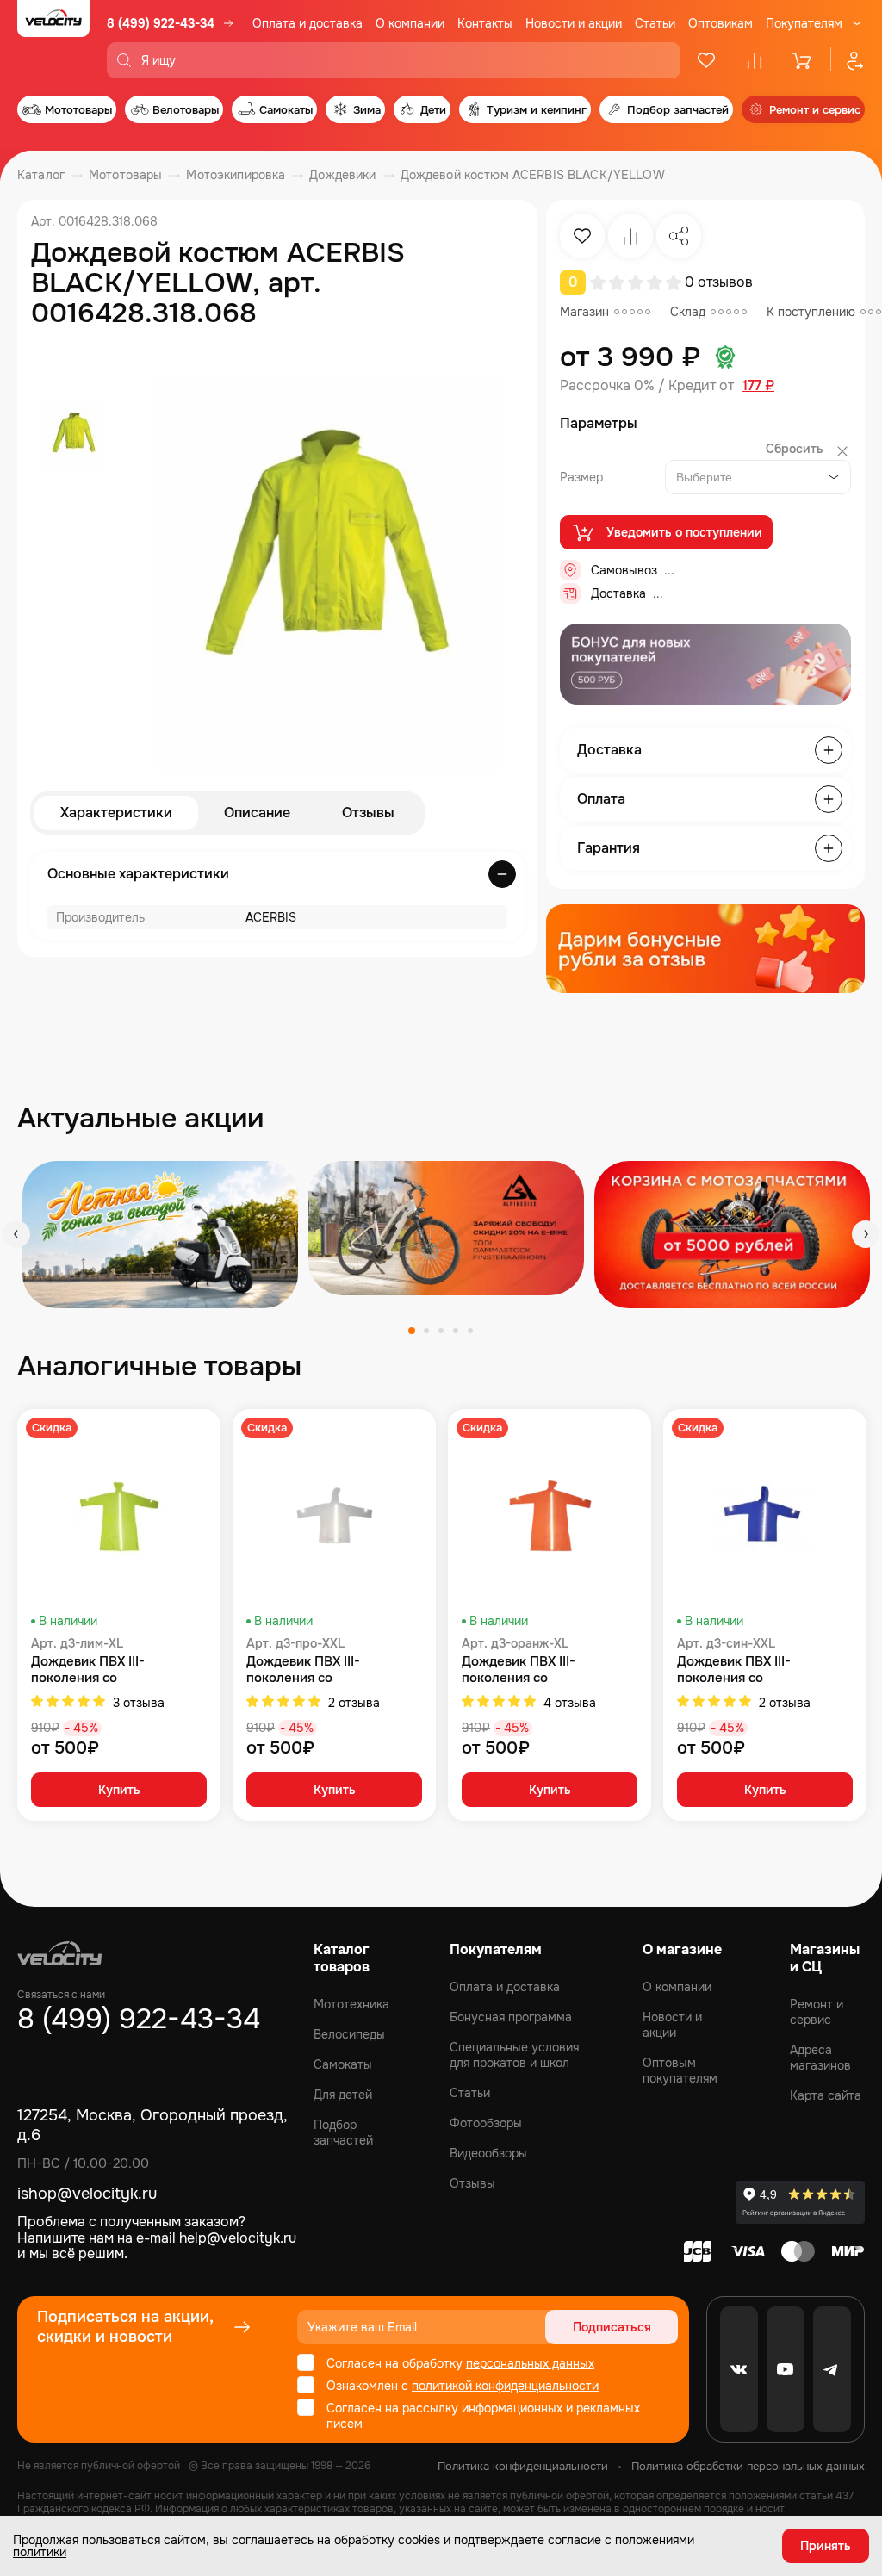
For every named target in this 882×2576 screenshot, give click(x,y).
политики (40, 2552)
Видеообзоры (488, 2153)
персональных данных (530, 2363)
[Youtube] (786, 2369)
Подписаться (612, 2327)
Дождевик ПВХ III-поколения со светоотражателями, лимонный (96, 1670)
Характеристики (116, 813)
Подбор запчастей (343, 2132)
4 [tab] (456, 1331)
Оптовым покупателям (680, 2070)
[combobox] (758, 477)
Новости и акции (574, 23)
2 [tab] (426, 1331)
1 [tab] (412, 1331)
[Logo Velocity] (53, 39)
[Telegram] (832, 2369)
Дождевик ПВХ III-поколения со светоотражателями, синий (763, 1670)
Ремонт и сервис (817, 2012)
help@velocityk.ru (238, 2238)
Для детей (343, 2095)
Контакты (485, 23)
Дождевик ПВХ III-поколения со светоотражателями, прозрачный (311, 1670)
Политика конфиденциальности (523, 2466)
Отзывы (368, 813)
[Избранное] (706, 60)
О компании (410, 23)
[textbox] (708, 477)
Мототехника (351, 2004)
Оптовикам (721, 23)
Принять (826, 2546)
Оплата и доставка (307, 23)
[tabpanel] (160, 1235)
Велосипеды (349, 2034)
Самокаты (343, 2064)
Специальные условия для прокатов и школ (514, 2055)
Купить (119, 1790)
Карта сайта (826, 2095)
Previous (16, 1234)
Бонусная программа (511, 2017)
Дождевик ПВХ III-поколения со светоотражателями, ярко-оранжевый (546, 1670)
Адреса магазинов (820, 2058)
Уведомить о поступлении (684, 532)
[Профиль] (848, 60)
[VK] (739, 2369)
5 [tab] (470, 1331)
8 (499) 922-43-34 (161, 23)
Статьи (655, 23)
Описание (257, 813)
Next (866, 1234)
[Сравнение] (755, 60)
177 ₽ (758, 386)
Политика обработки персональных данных (748, 2466)
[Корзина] (803, 60)
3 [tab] (441, 1331)
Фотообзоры (486, 2123)
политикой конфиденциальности (505, 2386)
